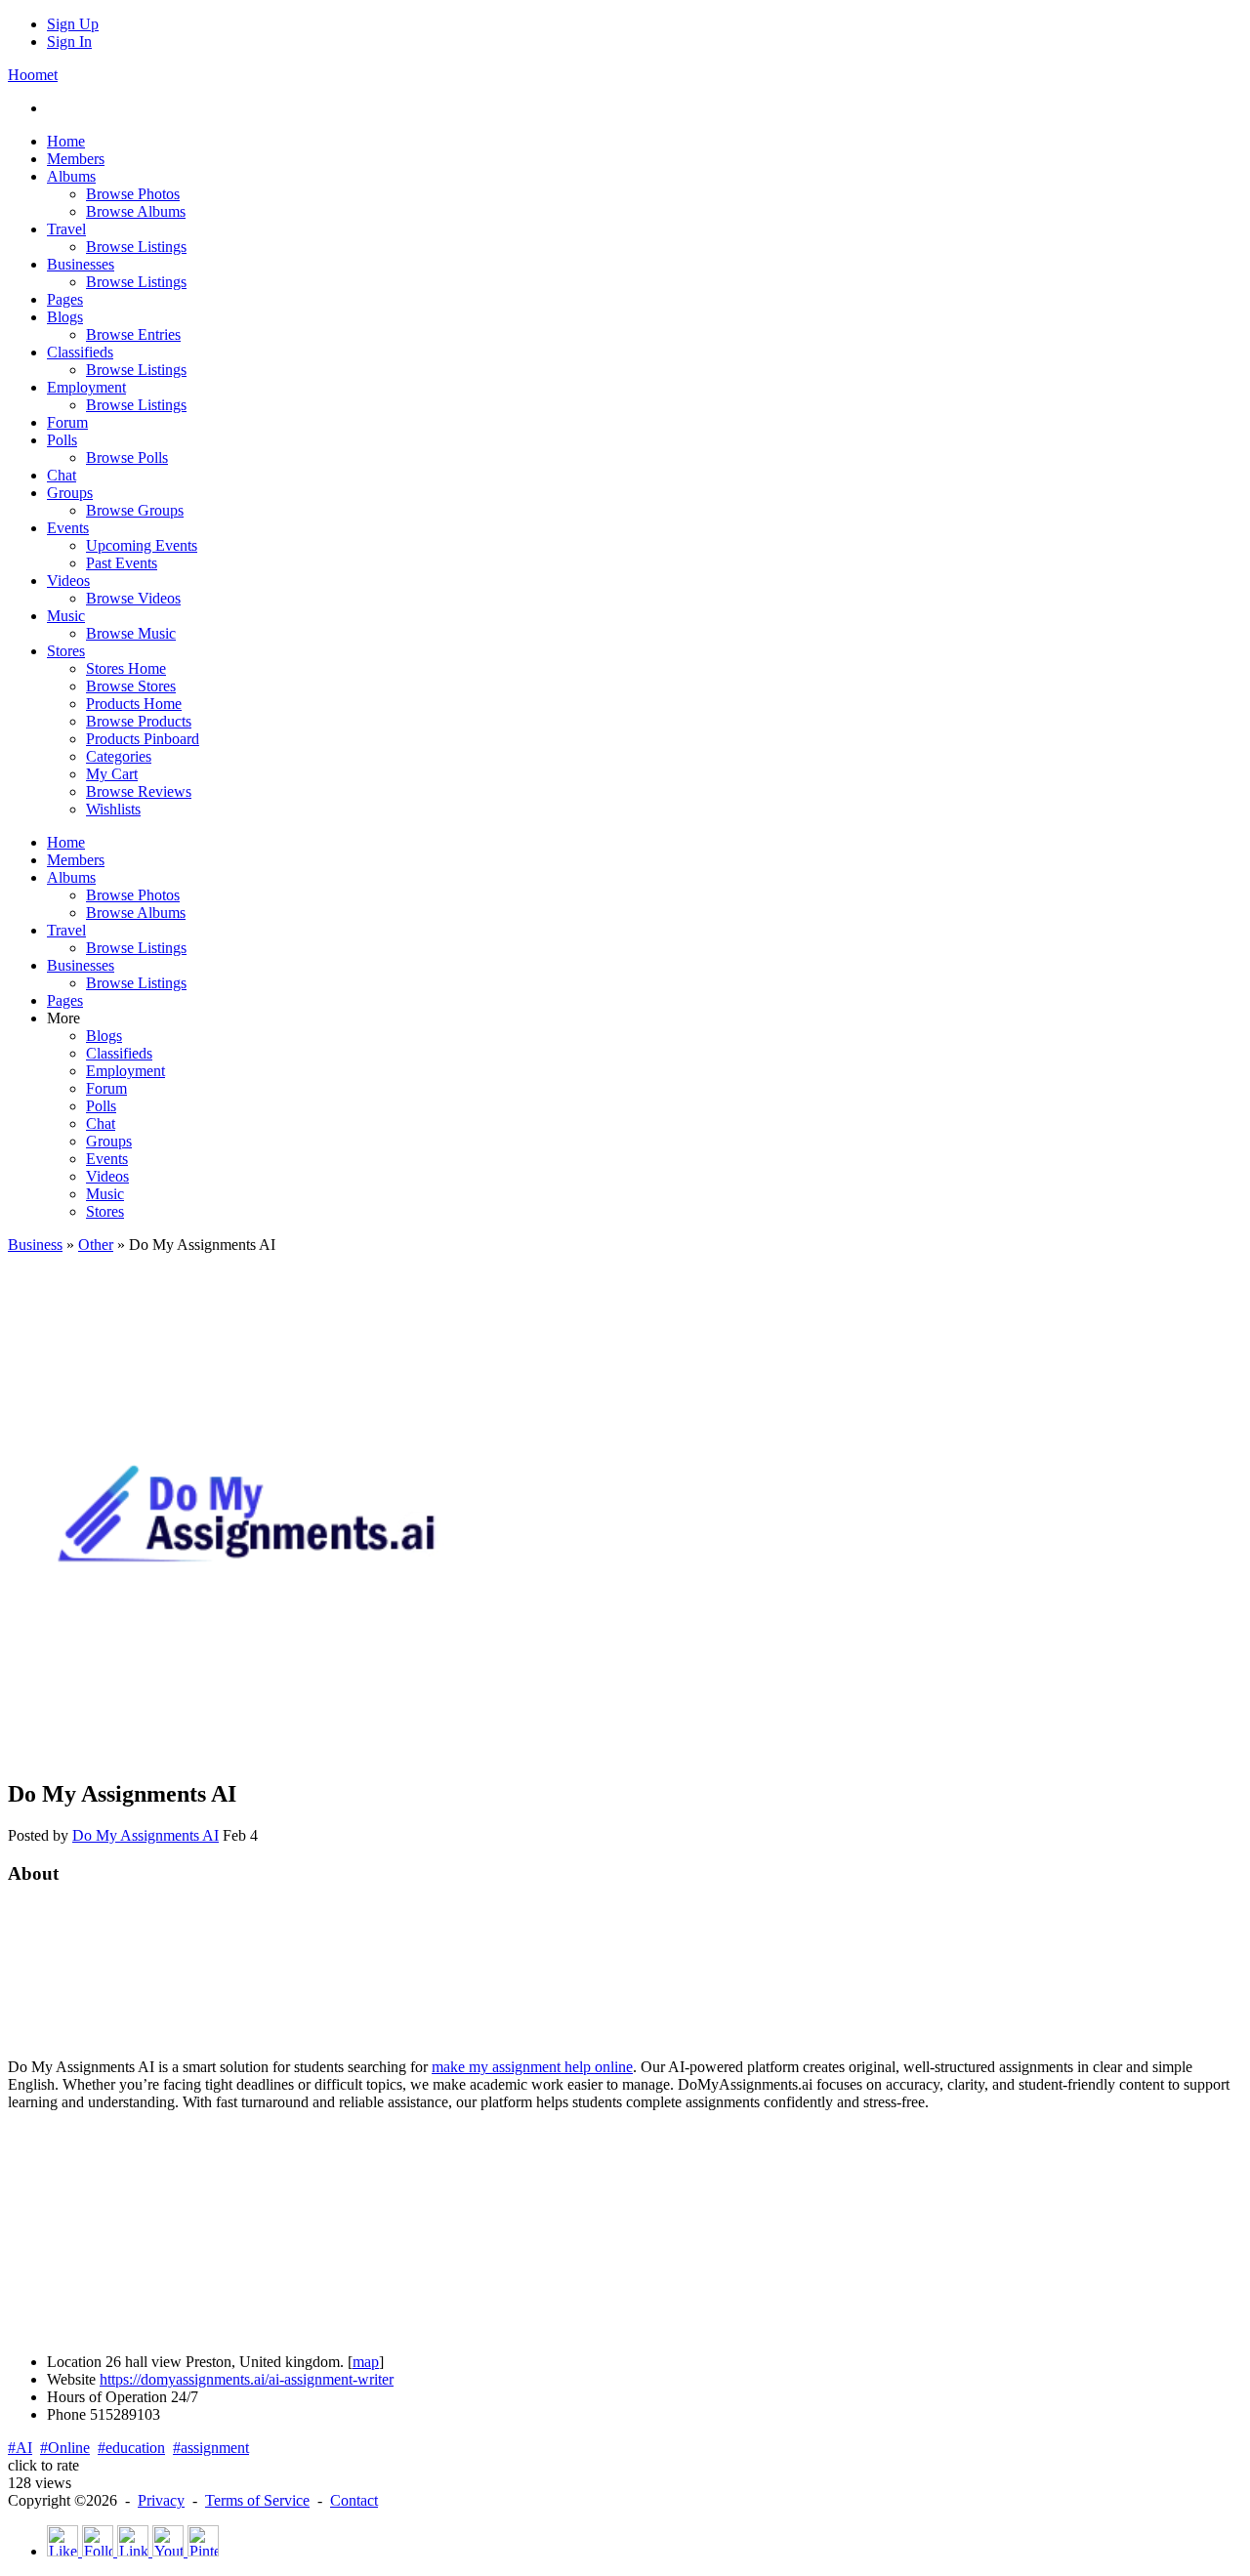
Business (35, 1245)
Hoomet (33, 75)
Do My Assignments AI (146, 1835)
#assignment (211, 2448)
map (366, 2362)
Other (96, 1245)
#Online (65, 2448)
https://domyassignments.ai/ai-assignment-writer (247, 2379)
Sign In (69, 42)
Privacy (161, 2500)
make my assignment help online (532, 2067)
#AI (20, 2448)
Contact (354, 2500)
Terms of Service (257, 2500)
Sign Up (73, 24)
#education (131, 2448)
